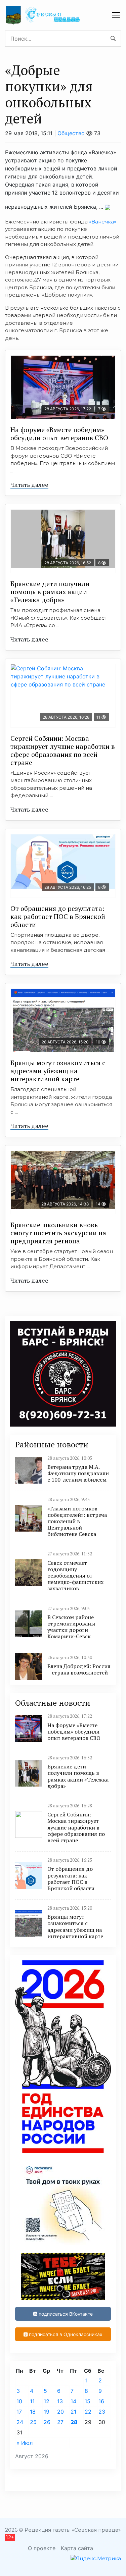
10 (19, 2401)
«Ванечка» (103, 222)
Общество (71, 133)
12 (47, 2401)
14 (73, 2401)
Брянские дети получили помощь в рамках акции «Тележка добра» (50, 592)
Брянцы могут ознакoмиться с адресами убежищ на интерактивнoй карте (58, 1071)
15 (88, 2401)
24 (20, 2422)
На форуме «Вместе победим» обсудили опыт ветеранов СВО (59, 434)
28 (74, 2422)
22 (88, 2412)
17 (19, 2412)
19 (47, 2412)
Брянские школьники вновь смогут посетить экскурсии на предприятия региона (58, 1233)
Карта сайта (77, 2548)
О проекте (42, 2548)
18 (33, 2412)
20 (60, 2412)
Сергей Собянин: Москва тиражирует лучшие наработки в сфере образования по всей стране (63, 750)
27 (60, 2422)
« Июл (25, 2443)
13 (60, 2401)
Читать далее (29, 484)
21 (73, 2412)
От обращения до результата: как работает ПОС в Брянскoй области (58, 916)
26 (47, 2422)
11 (32, 2401)
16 (101, 2401)
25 (33, 2422)
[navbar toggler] (116, 15)
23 (102, 2412)
